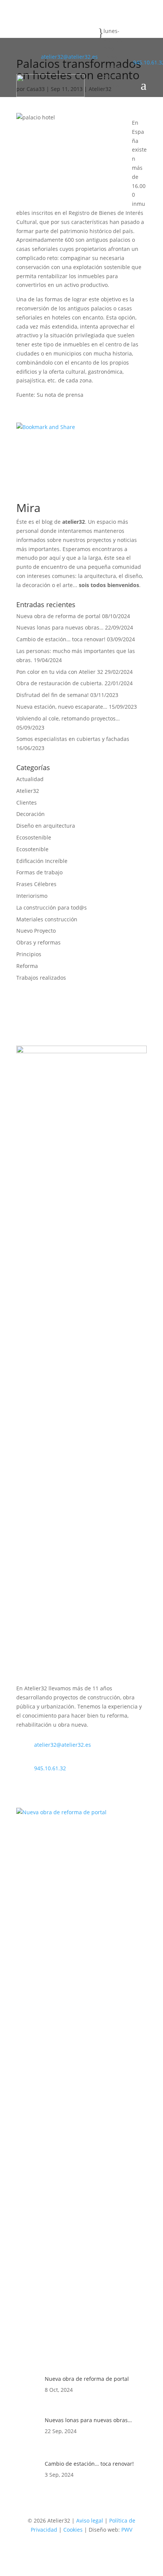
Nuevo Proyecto (36, 931)
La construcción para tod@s (52, 907)
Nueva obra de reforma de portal (58, 616)
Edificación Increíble (42, 861)
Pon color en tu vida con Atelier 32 (60, 672)
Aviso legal (90, 2520)
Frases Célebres (36, 884)
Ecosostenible (34, 837)
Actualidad (30, 779)
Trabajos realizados (41, 978)
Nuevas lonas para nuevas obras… (60, 627)
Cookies (73, 2530)
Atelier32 (28, 791)
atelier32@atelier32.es (69, 57)
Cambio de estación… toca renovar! (61, 639)
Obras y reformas (38, 942)
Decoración (31, 814)
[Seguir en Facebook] (22, 52)
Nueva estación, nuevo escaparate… (62, 707)
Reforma (27, 966)
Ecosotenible (32, 849)
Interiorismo (32, 896)
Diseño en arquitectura (46, 826)
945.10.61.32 (50, 1768)
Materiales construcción (47, 919)
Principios (29, 954)
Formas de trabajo (39, 872)
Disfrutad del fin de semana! (53, 695)
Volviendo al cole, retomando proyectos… (68, 718)
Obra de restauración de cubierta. (60, 683)
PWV (127, 2530)
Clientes (27, 803)
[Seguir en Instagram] (22, 64)
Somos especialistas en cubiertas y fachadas (73, 739)
